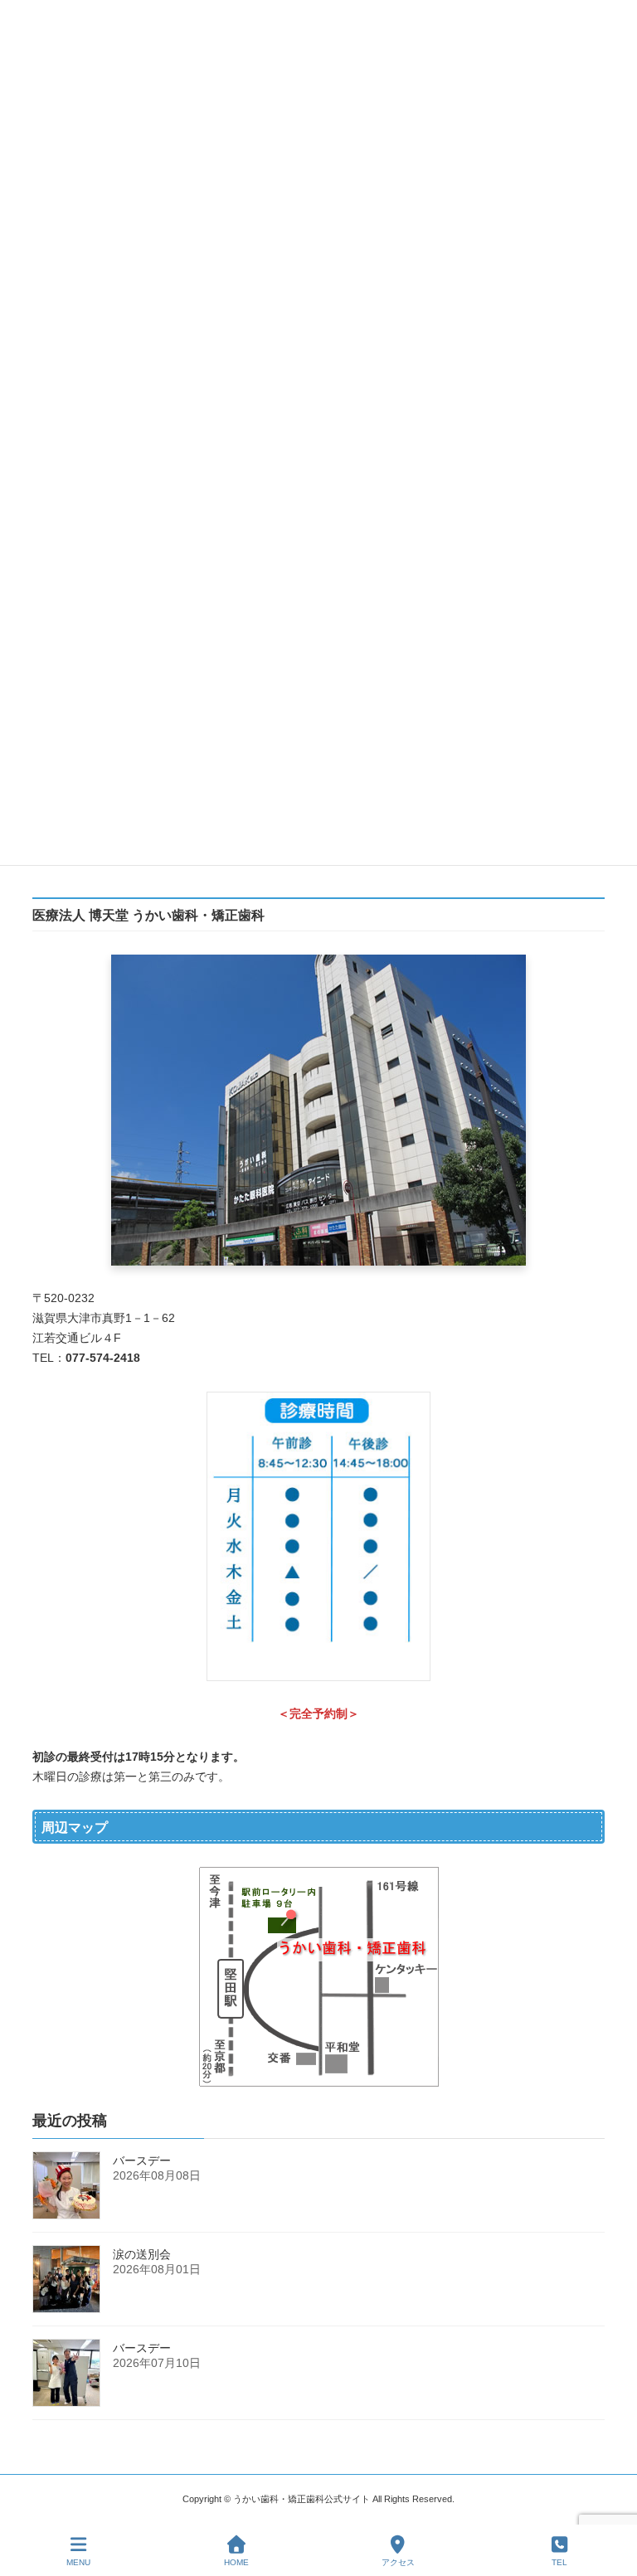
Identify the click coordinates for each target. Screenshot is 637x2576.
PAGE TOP (611, 2498)
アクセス (398, 2562)
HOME (236, 2562)
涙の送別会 (142, 2254)
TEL (559, 2562)
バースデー (142, 2160)
